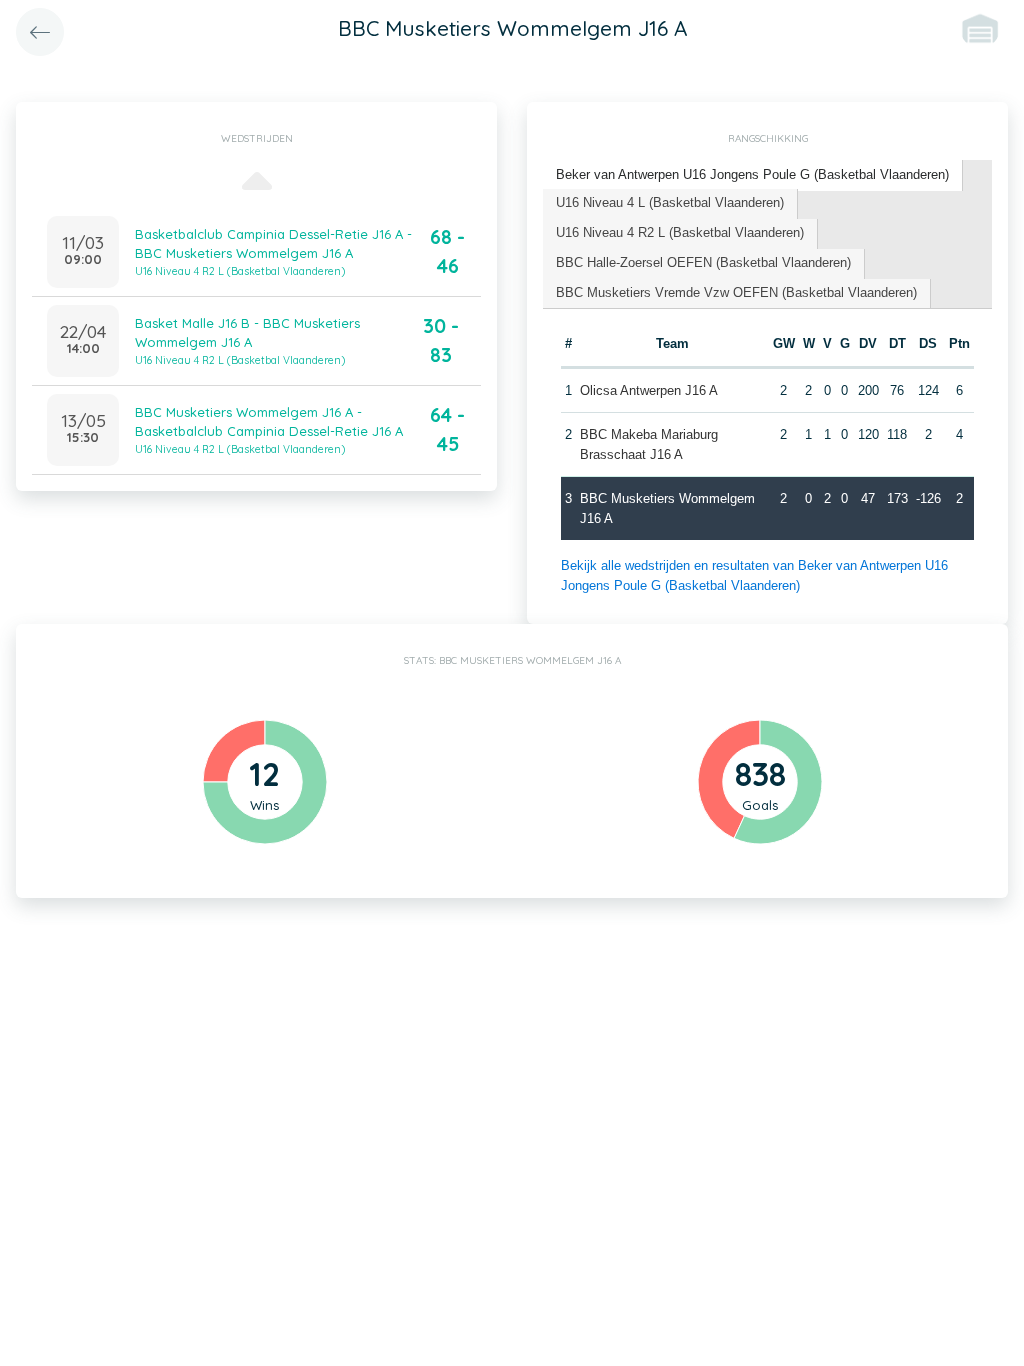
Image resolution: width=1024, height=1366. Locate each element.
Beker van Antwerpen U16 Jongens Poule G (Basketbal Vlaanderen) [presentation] (752, 174)
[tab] (753, 175)
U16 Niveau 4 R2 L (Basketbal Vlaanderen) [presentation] (680, 232)
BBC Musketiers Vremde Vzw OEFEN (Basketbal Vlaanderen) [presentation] (736, 292)
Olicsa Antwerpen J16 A (649, 390)
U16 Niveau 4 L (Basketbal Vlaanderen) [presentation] (670, 202)
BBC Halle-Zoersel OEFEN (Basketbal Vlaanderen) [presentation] (703, 262)
